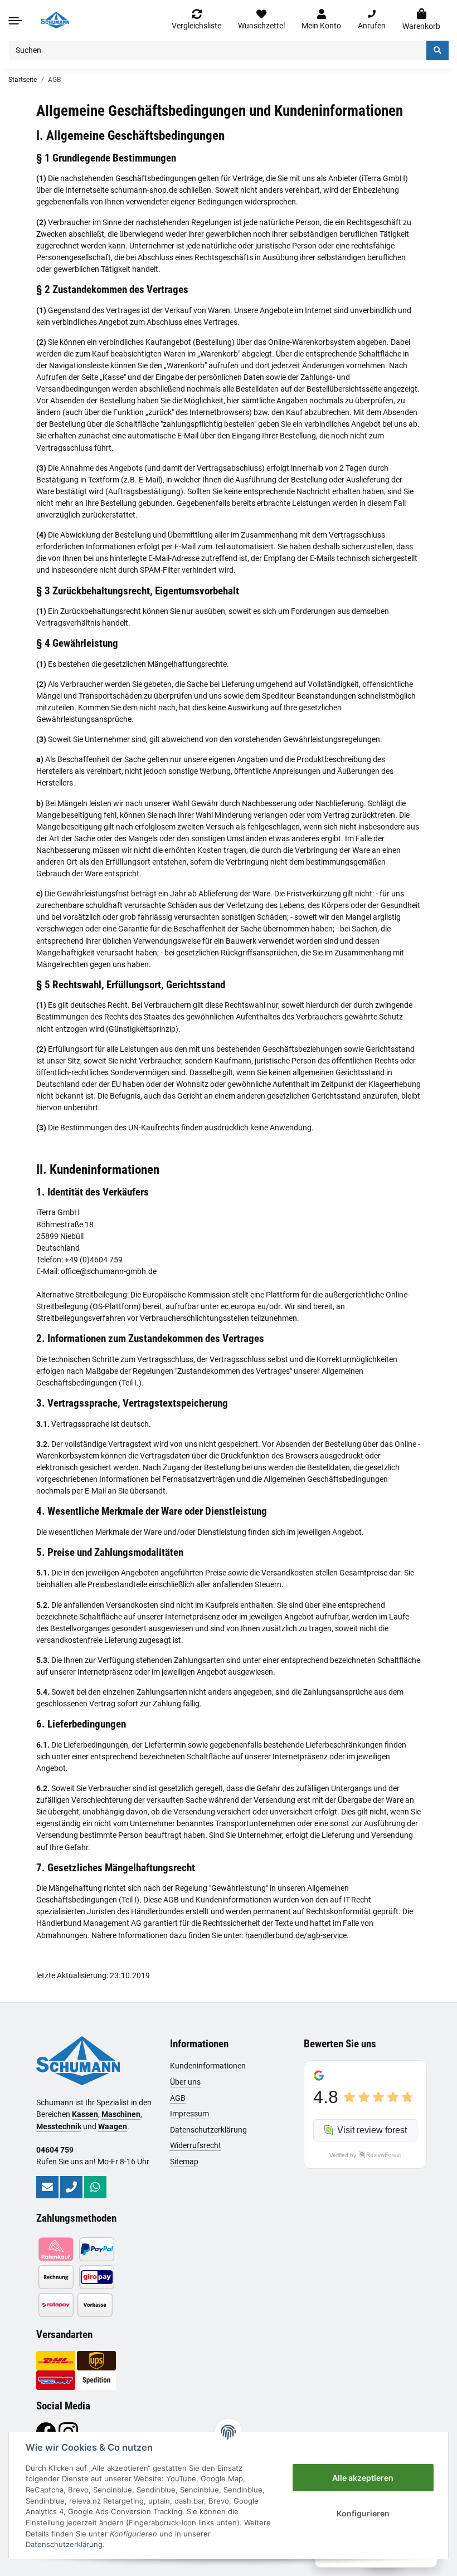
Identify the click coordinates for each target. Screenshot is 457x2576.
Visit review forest (372, 2130)
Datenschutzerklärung (208, 2130)
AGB (178, 2098)
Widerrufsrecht (196, 2145)
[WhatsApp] (95, 2187)
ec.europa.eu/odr (251, 1306)
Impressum (189, 2114)
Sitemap (184, 2162)
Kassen (85, 2114)
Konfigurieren (363, 2513)
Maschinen (121, 2114)
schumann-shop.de (144, 190)
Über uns (185, 2082)
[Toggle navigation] (15, 20)
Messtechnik (59, 2126)
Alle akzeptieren (363, 2478)
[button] (321, 20)
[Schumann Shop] (55, 20)
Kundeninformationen (208, 2066)
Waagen (113, 2126)
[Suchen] (437, 50)
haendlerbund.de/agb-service (296, 1935)
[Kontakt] (47, 2187)
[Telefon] (71, 2187)
